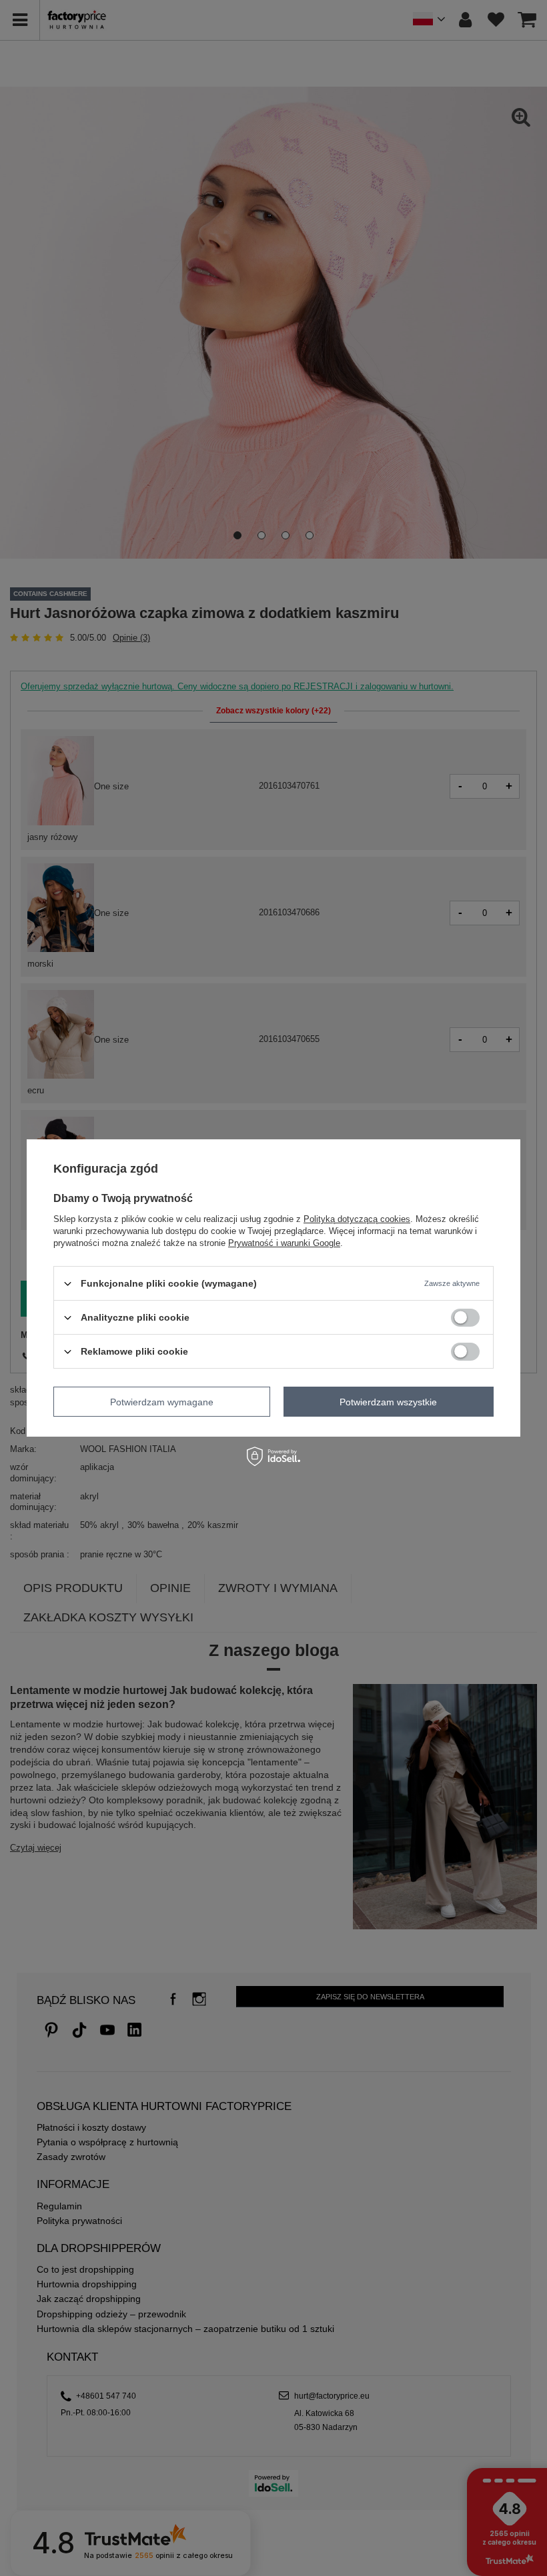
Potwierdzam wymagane (162, 1401)
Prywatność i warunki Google (284, 1243)
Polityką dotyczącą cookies (357, 1219)
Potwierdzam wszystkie (388, 1401)
